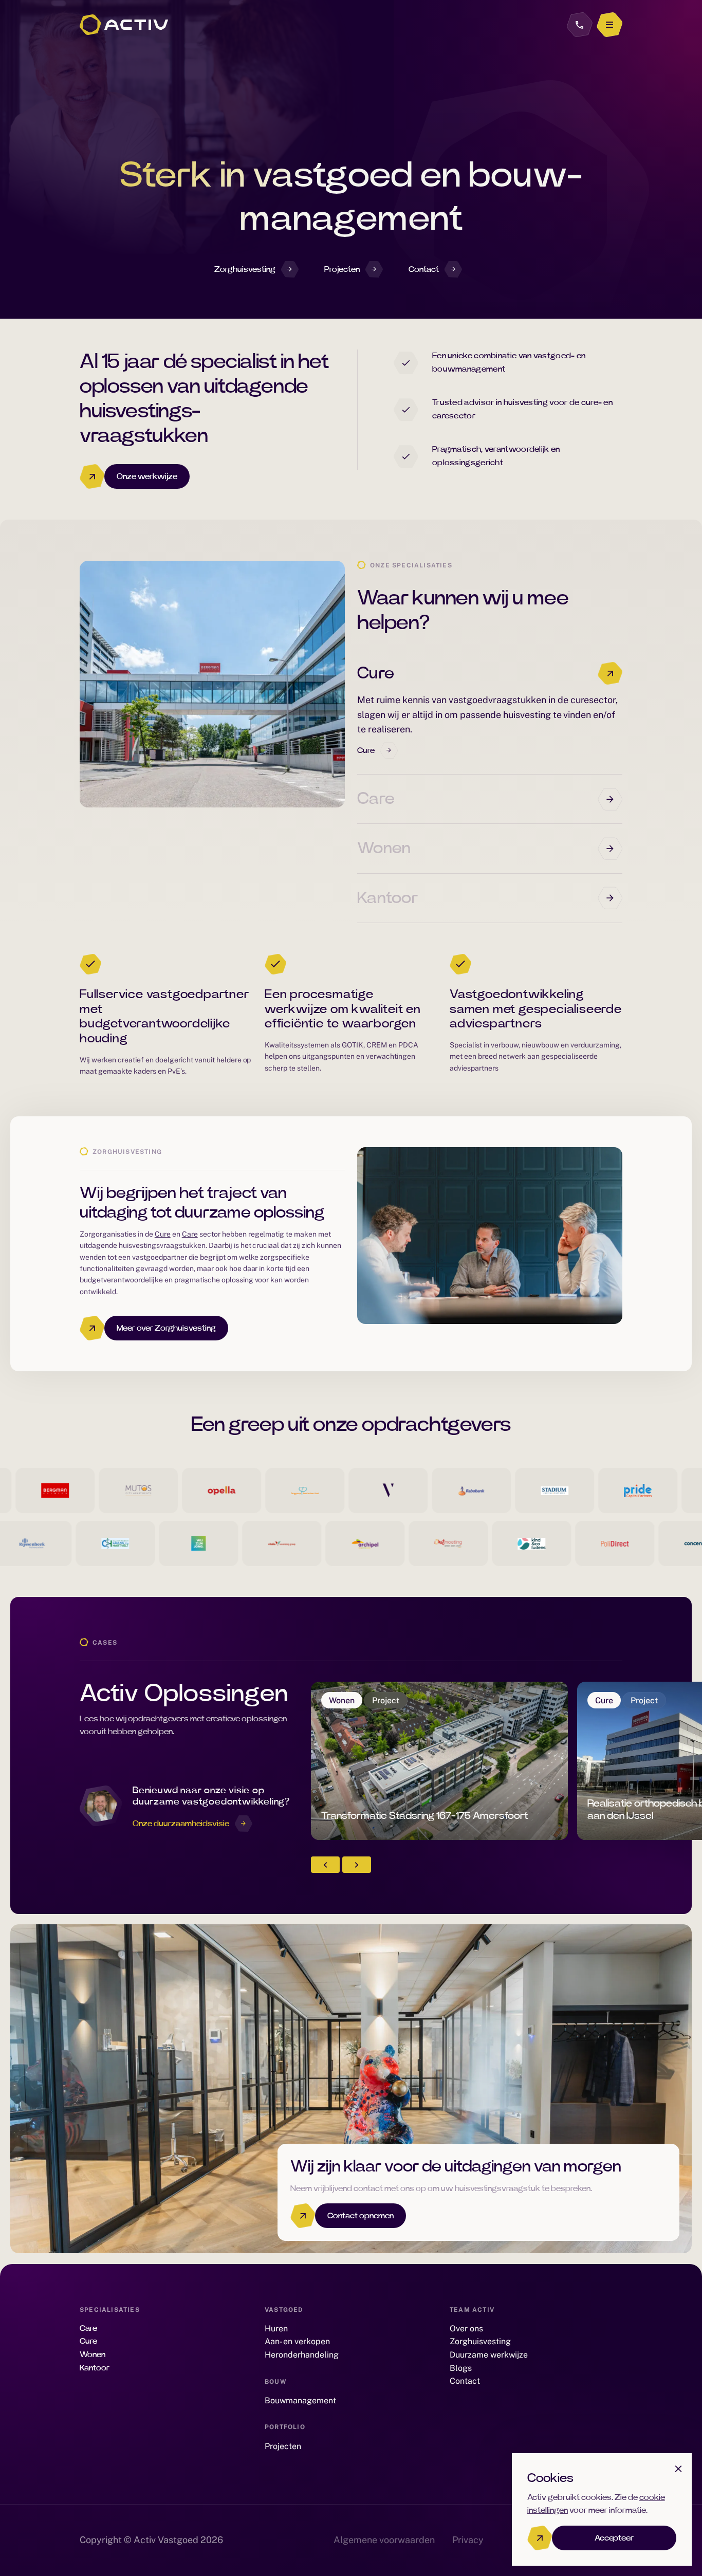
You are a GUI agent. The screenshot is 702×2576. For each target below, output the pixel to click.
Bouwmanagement (300, 2400)
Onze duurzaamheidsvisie (181, 1824)
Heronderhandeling (302, 2355)
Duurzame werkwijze (489, 2355)
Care (376, 799)
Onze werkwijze (147, 476)
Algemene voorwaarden (384, 2540)
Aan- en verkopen (297, 2341)
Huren (276, 2329)
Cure (376, 673)
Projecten (342, 269)
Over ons (466, 2329)
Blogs (461, 2368)
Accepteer (614, 2538)
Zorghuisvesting (245, 269)
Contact (424, 269)
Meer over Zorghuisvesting (166, 1328)
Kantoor (387, 898)
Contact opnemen (361, 2216)
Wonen (384, 848)
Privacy (468, 2540)
